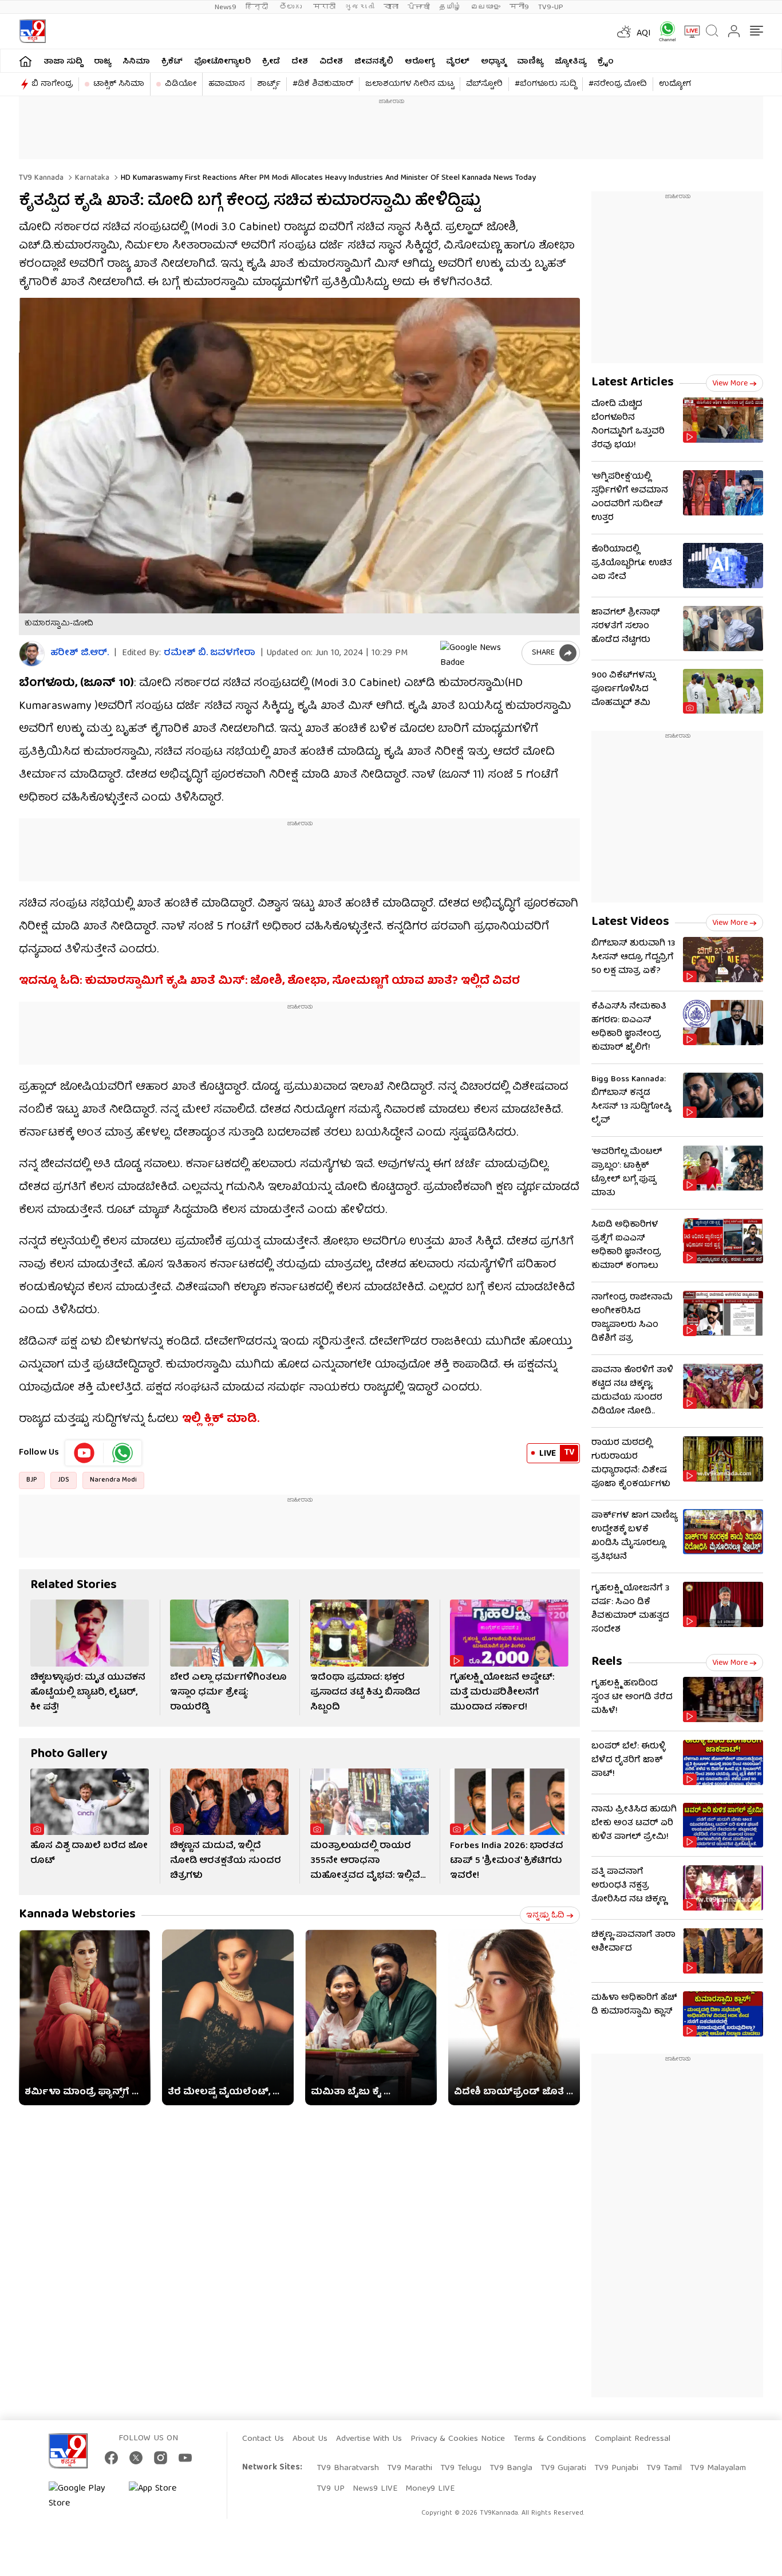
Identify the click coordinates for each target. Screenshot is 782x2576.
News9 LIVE (375, 2489)
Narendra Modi (113, 1480)
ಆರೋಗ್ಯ (420, 62)
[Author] (32, 654)
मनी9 (519, 7)
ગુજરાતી (360, 7)
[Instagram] (161, 2458)
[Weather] (623, 31)
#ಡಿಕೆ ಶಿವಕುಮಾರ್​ (323, 84)
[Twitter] (136, 2458)
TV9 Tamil (664, 2468)
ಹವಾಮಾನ (227, 84)
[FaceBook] (111, 2458)
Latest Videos (630, 922)
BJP (32, 1480)
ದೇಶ (300, 62)
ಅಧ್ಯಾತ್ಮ (493, 62)
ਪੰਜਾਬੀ (419, 7)
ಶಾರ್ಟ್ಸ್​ (269, 84)
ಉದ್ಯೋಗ (675, 84)
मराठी (324, 7)
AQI (644, 34)
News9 (226, 7)
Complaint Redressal (633, 2439)
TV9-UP (551, 7)
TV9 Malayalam (718, 2468)
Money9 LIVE (430, 2489)
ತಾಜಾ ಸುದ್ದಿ (63, 62)
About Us (310, 2439)
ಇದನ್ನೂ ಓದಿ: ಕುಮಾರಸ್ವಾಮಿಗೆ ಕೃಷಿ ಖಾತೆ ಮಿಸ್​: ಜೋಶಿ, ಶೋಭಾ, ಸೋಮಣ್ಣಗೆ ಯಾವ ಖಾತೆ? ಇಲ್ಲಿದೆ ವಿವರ (269, 981)
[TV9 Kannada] (32, 31)
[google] (479, 653)
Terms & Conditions (550, 2439)
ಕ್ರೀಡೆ (271, 62)
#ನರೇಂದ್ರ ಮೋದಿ (618, 84)
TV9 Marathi (410, 2468)
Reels (607, 1662)
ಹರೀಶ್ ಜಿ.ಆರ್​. (80, 654)
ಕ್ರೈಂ (606, 62)
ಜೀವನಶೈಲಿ (374, 62)
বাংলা (391, 7)
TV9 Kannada (41, 178)
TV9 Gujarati (563, 2468)
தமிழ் (450, 7)
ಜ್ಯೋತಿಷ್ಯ (570, 62)
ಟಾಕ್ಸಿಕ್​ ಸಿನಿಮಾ (119, 84)
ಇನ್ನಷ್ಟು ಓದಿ (545, 1916)
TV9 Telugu (461, 2468)
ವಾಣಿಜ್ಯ (530, 62)
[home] (25, 61)
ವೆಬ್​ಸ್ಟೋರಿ (484, 84)
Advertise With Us (369, 2439)
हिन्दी (258, 7)
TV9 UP (331, 2489)
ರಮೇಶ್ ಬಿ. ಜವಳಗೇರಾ (210, 653)
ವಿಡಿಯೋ (181, 84)
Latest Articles (633, 383)
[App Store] (163, 2496)
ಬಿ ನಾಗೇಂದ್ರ (52, 84)
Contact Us (263, 2439)
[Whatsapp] (663, 31)
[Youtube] (84, 1453)
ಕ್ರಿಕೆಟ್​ (172, 62)
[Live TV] (688, 31)
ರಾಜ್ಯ (102, 62)
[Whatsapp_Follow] (123, 1453)
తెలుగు (292, 7)
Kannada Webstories (77, 1915)
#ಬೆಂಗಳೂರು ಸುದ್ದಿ (546, 84)
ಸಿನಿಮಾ (136, 62)
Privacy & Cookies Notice (458, 2439)
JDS (64, 1480)
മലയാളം (485, 7)
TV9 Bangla (511, 2468)
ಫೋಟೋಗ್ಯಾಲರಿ (222, 62)
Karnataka (91, 178)
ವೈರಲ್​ (458, 62)
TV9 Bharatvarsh (348, 2468)
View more (730, 384)
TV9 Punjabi (616, 2468)
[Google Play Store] (83, 2496)
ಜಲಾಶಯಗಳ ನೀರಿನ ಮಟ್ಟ (410, 84)
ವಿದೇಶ (331, 62)
